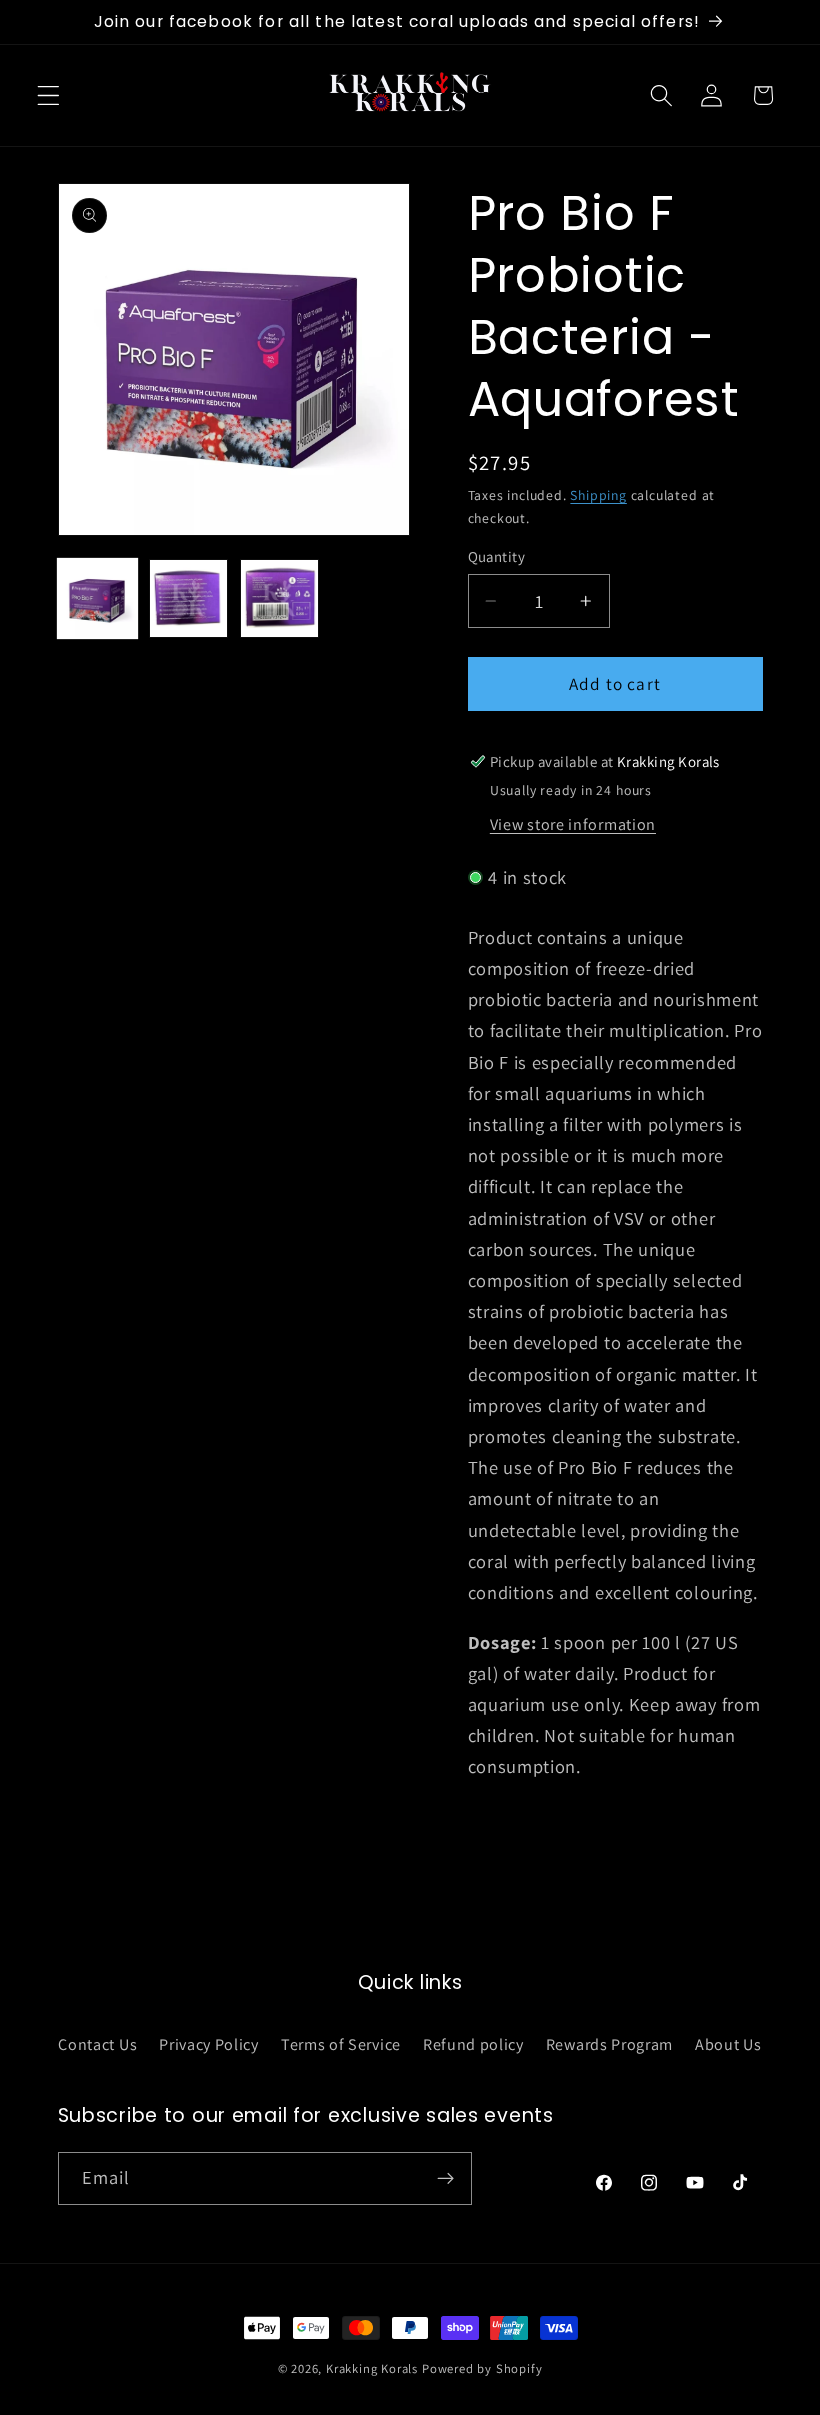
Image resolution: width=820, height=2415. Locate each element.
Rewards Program (609, 2044)
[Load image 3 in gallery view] (280, 599)
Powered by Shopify (482, 2368)
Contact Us (97, 2044)
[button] (48, 95)
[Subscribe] (445, 2179)
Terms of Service (341, 2044)
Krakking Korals (372, 2368)
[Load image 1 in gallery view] (98, 599)
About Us (728, 2044)
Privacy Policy (209, 2044)
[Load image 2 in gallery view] (189, 599)
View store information (573, 824)
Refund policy (473, 2044)
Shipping (598, 495)
